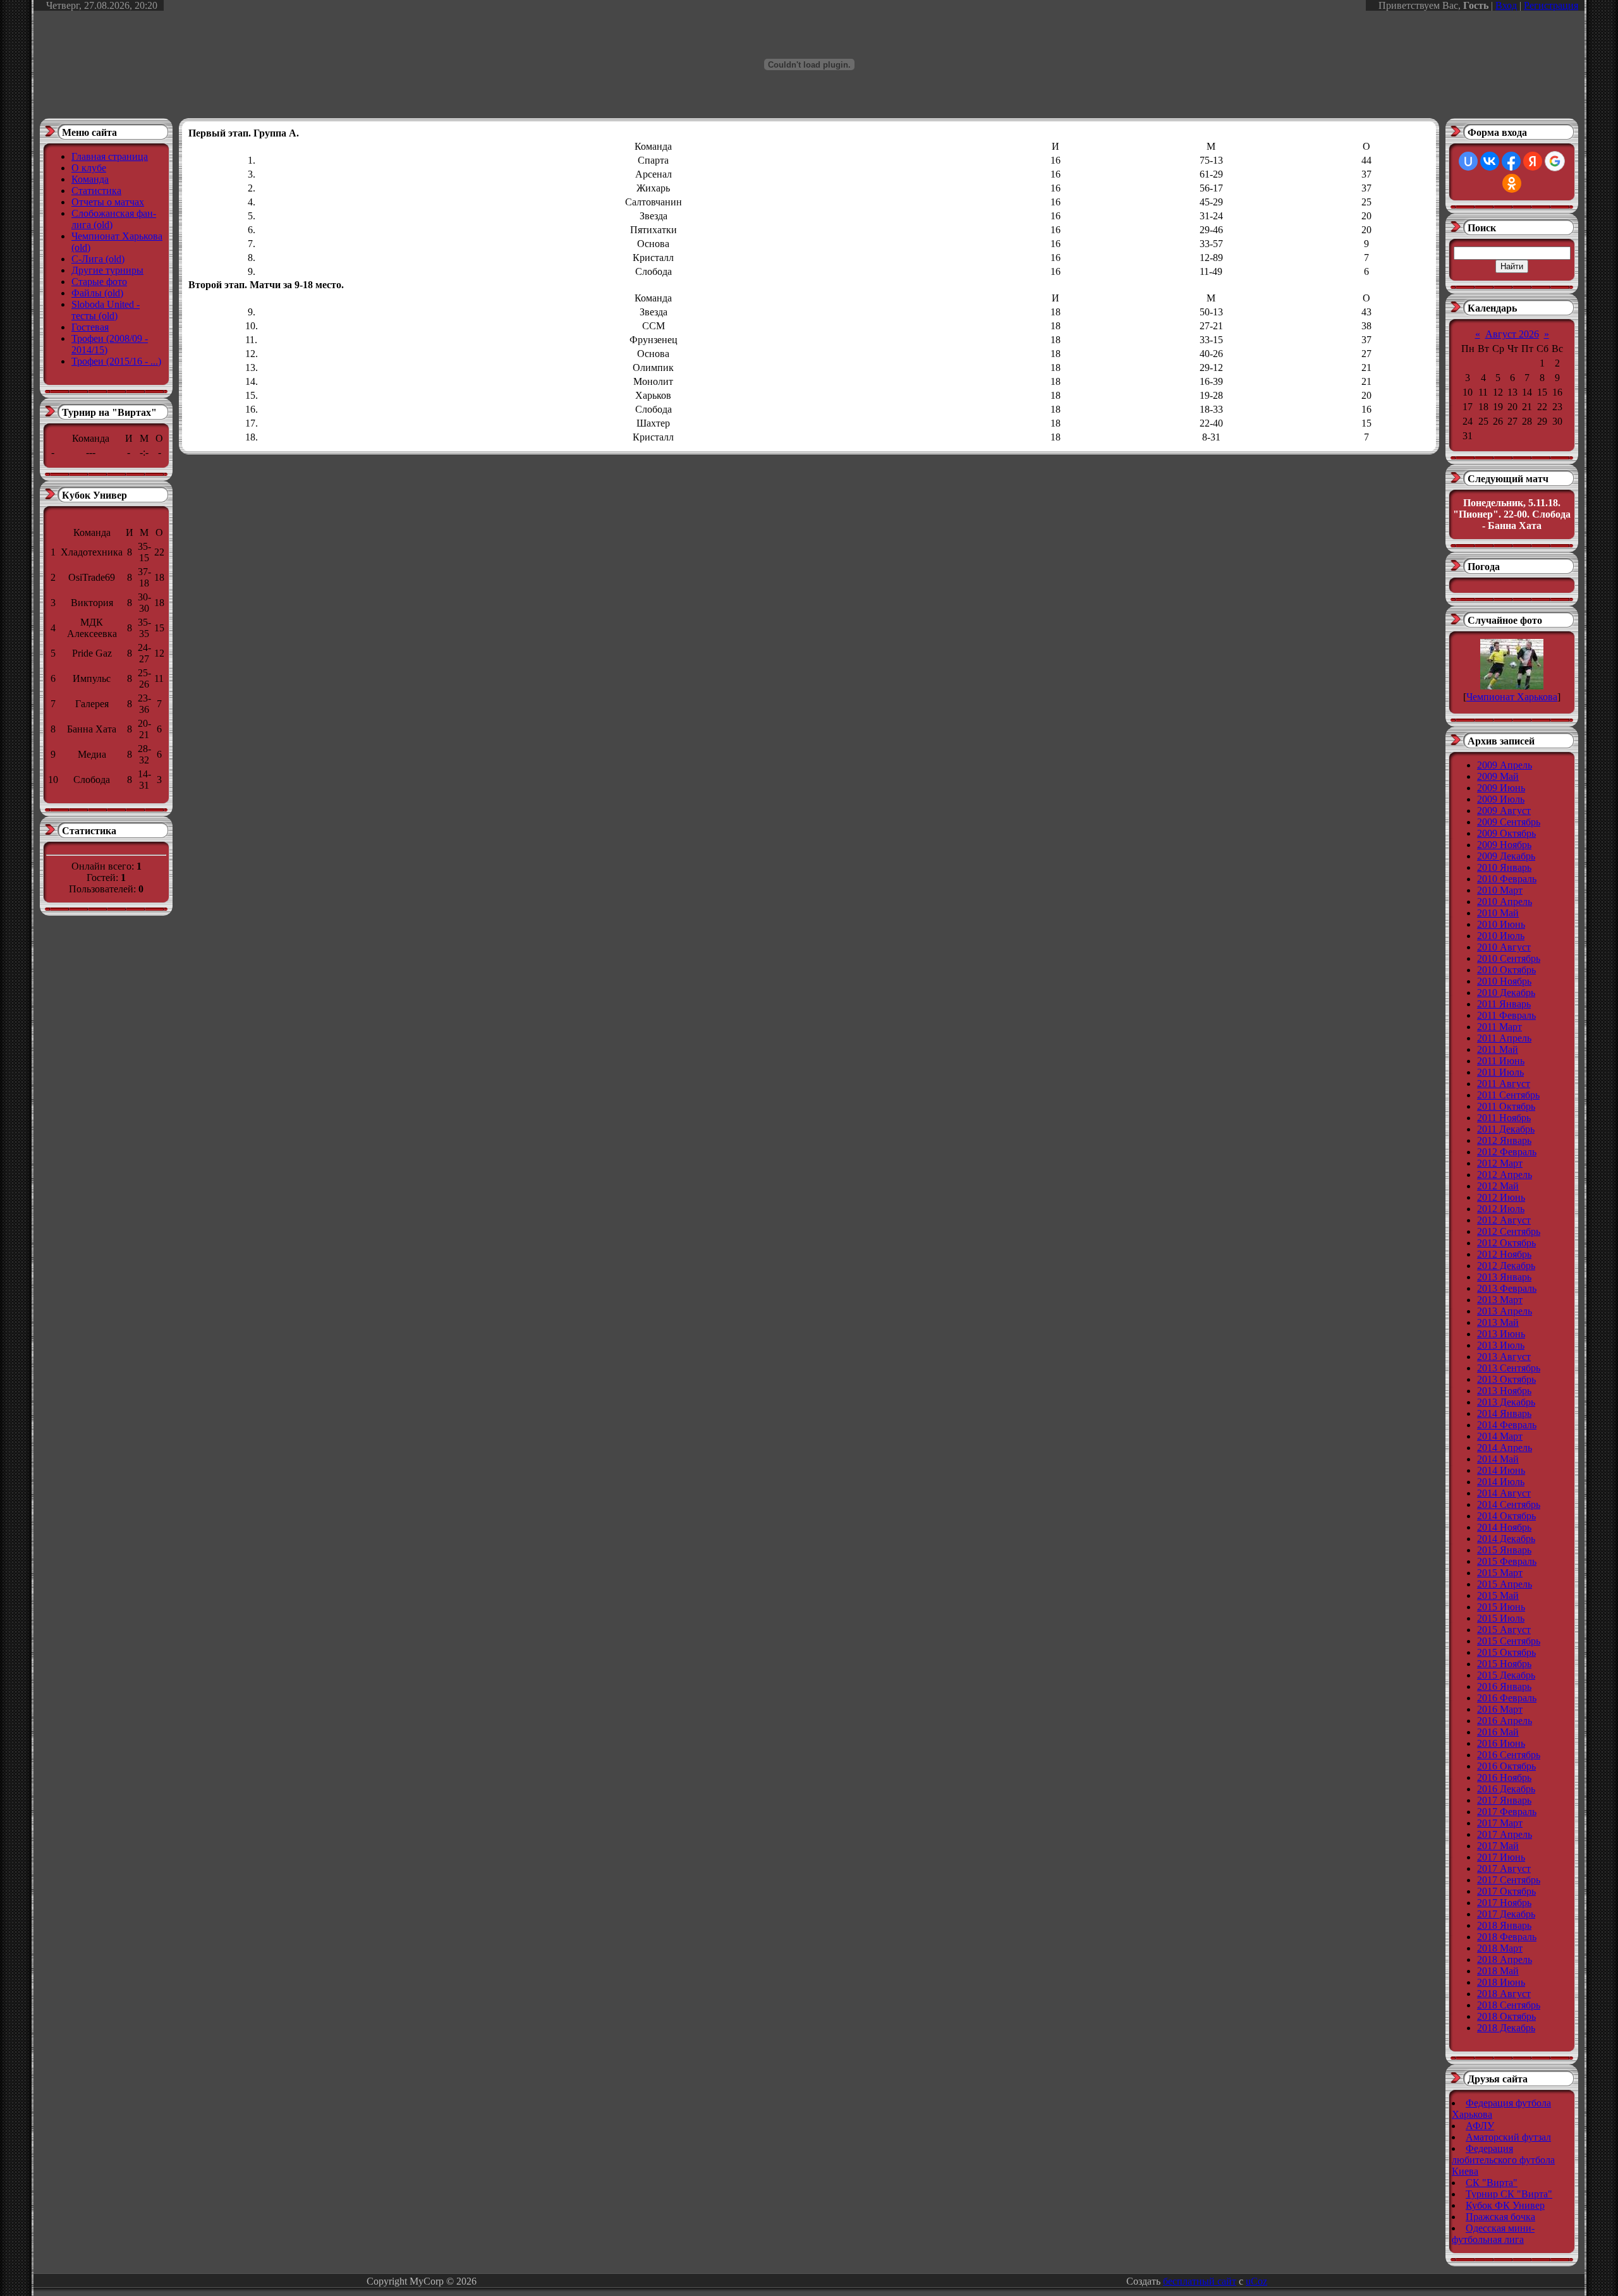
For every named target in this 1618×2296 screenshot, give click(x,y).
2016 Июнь (1501, 1743)
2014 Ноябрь (1504, 1527)
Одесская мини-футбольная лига (1493, 2234)
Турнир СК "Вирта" (1509, 2194)
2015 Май (1498, 1595)
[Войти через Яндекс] (1533, 161)
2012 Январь (1504, 1140)
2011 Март (1499, 1027)
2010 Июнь (1501, 924)
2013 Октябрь (1506, 1379)
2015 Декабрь (1506, 1675)
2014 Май (1498, 1459)
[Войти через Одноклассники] (1512, 183)
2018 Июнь (1501, 1982)
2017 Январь (1504, 1800)
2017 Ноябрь (1504, 1903)
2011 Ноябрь (1504, 1118)
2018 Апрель (1505, 1959)
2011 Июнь (1501, 1061)
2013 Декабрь (1506, 1402)
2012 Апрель (1505, 1175)
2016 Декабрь (1506, 1789)
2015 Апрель (1505, 1584)
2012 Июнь (1501, 1197)
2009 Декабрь (1506, 856)
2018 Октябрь (1506, 2016)
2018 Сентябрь (1509, 2005)
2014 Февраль (1507, 1425)
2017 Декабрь (1506, 1914)
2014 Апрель (1505, 1448)
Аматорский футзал (1508, 2137)
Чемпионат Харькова (1512, 697)
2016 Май (1498, 1732)
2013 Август (1504, 1357)
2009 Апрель (1505, 765)
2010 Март (1500, 890)
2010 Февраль (1507, 879)
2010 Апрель (1505, 902)
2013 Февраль (1507, 1288)
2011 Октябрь (1506, 1106)
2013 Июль (1501, 1345)
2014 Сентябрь (1509, 1504)
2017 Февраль (1507, 1812)
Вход (1506, 5)
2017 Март (1500, 1823)
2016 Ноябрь (1504, 1777)
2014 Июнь (1501, 1470)
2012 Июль (1501, 1209)
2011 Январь (1504, 1004)
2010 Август (1504, 947)
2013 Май (1498, 1322)
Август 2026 (1512, 334)
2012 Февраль (1507, 1152)
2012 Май (1498, 1186)
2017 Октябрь (1506, 1891)
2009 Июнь (1501, 788)
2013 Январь (1504, 1277)
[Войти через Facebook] (1511, 161)
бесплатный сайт (1200, 2281)
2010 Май (1498, 913)
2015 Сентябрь (1509, 1641)
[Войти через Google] (1555, 161)
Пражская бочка (1500, 2217)
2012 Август (1504, 1220)
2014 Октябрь (1506, 1516)
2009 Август (1504, 811)
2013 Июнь (1501, 1334)
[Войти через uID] (1468, 161)
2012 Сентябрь (1509, 1231)
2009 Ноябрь (1504, 845)
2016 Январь (1504, 1686)
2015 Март (1500, 1573)
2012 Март (1500, 1163)
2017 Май (1498, 1846)
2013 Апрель (1505, 1311)
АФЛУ (1480, 2126)
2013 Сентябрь (1509, 1368)
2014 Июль (1501, 1482)
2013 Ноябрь (1504, 1391)
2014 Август (1504, 1493)
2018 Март (1500, 1948)
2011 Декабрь (1506, 1129)
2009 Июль (1501, 799)
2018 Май (1498, 1971)
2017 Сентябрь (1509, 1880)
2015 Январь (1504, 1550)
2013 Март (1500, 1300)
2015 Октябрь (1506, 1652)
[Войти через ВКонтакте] (1490, 161)
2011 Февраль (1506, 1015)
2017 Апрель (1505, 1834)
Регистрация (1551, 5)
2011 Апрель (1504, 1038)
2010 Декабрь (1506, 993)
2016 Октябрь (1506, 1766)
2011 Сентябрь (1508, 1095)
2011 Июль (1500, 1072)
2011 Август (1504, 1084)
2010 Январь (1504, 867)
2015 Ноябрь (1504, 1664)
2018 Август (1504, 1994)
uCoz (1256, 2281)
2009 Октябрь (1506, 833)
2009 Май (1498, 776)
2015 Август (1504, 1630)
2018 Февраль (1507, 1937)
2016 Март (1500, 1709)
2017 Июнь (1501, 1857)
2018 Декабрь (1506, 2028)
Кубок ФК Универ (1505, 2205)
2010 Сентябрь (1509, 958)
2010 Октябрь (1506, 970)
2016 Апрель (1505, 1721)
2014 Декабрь (1506, 1539)
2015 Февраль (1507, 1561)
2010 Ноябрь (1504, 981)
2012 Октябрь (1506, 1243)
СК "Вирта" (1492, 2183)
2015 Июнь (1501, 1607)
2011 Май (1498, 1049)
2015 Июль (1501, 1618)
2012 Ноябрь (1504, 1254)
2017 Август (1504, 1868)
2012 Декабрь (1506, 1266)
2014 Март (1500, 1436)
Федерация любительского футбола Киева (1503, 2160)
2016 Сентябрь (1509, 1755)
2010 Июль (1501, 936)
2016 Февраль (1507, 1698)
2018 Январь (1504, 1925)
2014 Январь (1504, 1413)
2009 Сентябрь (1509, 822)
